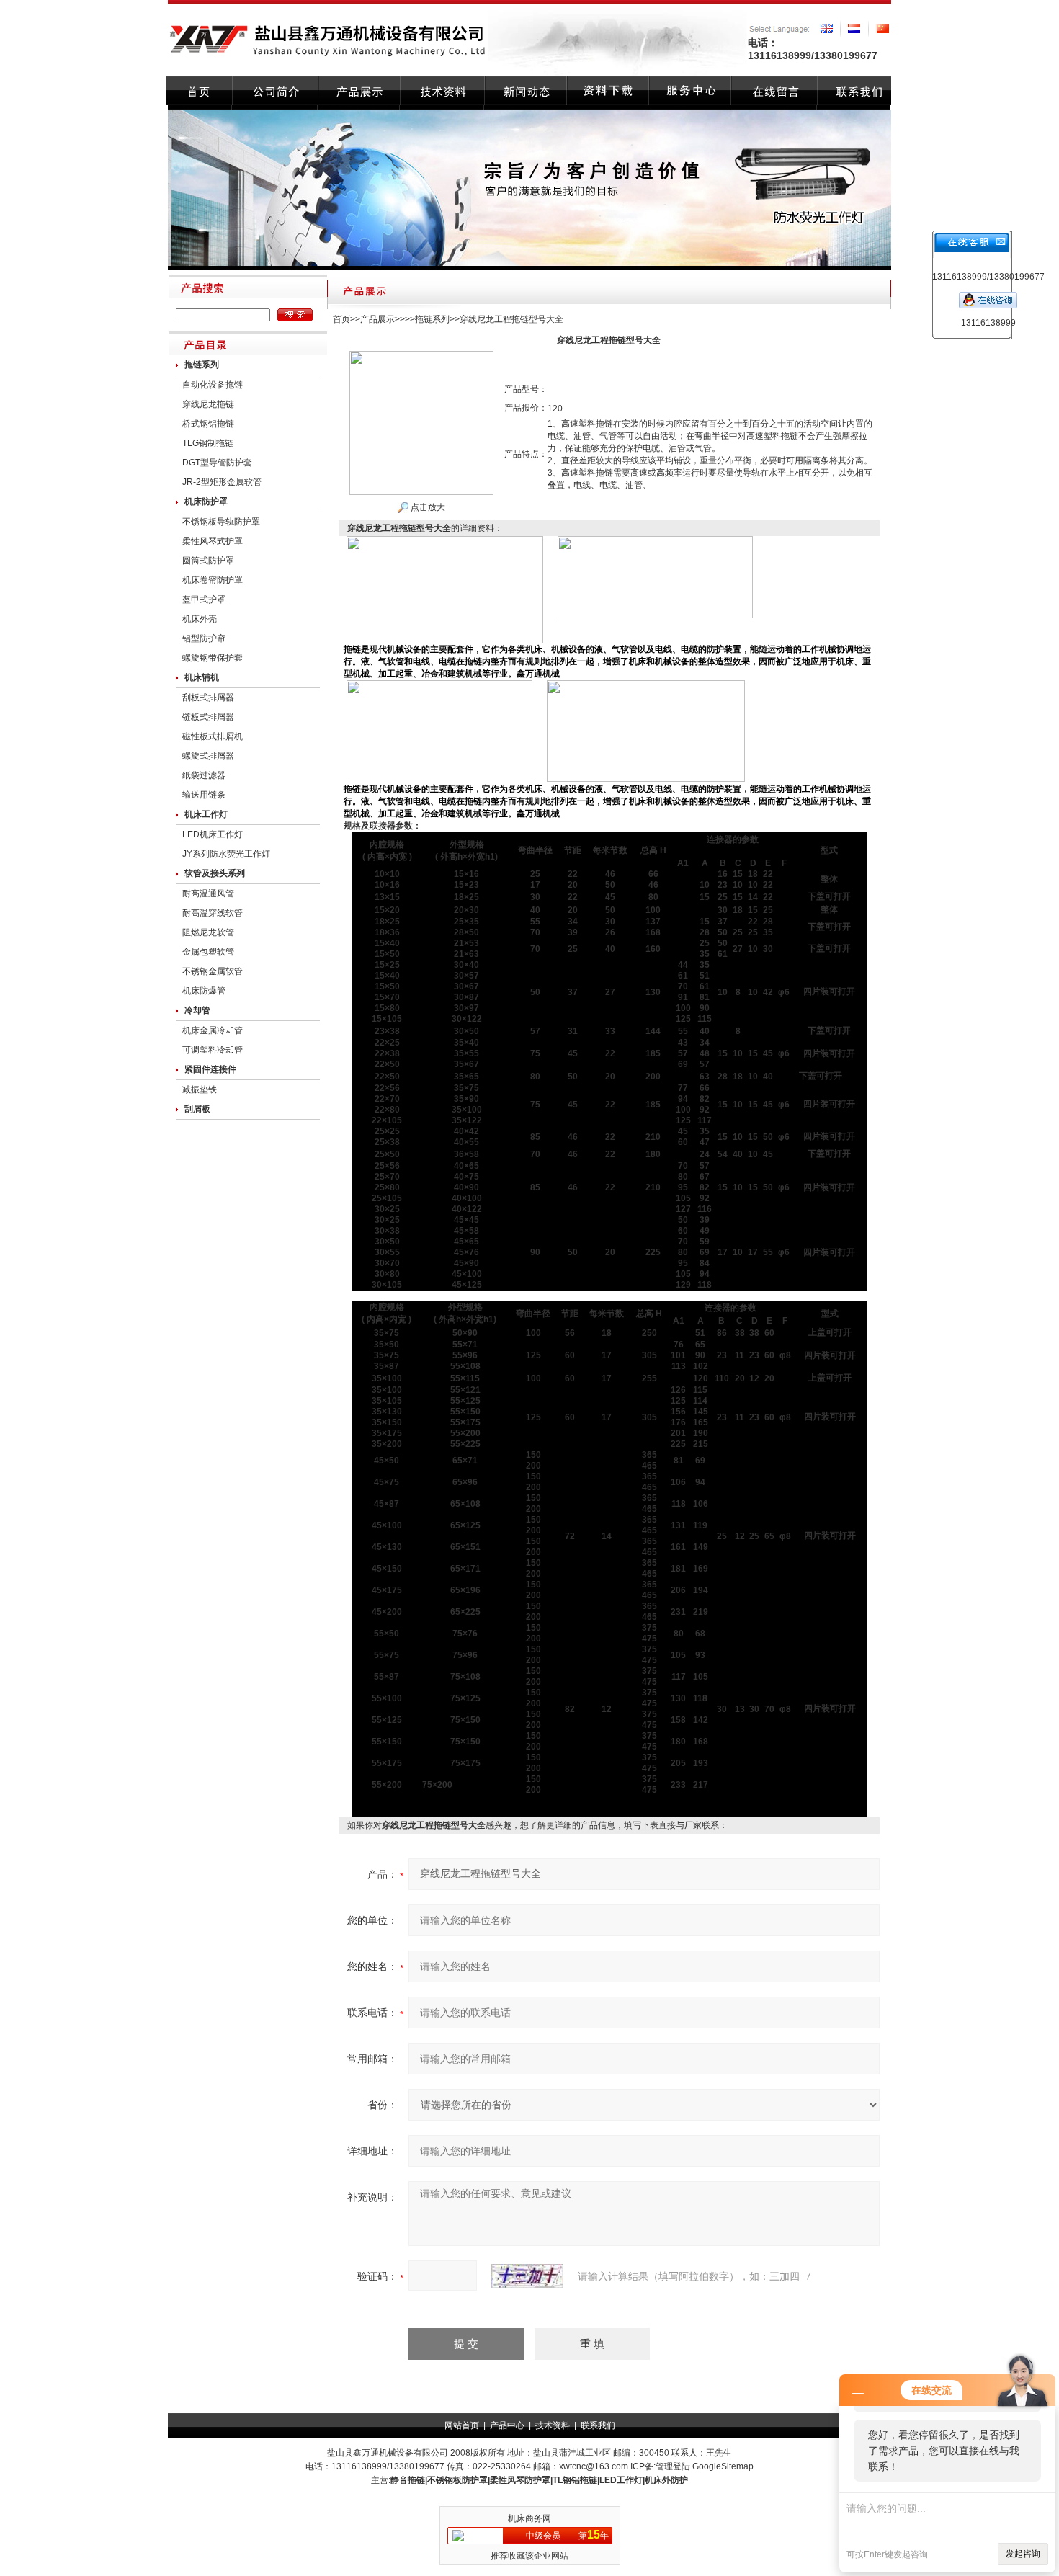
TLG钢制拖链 (208, 443)
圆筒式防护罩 (208, 561)
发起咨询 (1023, 2554)
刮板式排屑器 (208, 698)
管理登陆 (673, 2466)
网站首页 (462, 2425)
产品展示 (377, 319)
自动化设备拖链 (213, 385)
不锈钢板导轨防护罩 (221, 522)
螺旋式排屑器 (208, 756)
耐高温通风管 (208, 893)
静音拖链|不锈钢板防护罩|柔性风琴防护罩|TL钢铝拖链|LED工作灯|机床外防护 (539, 2480)
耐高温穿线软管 (213, 913)
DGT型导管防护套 (217, 463)
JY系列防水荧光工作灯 (226, 854)
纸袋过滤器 (204, 775)
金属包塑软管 (208, 952)
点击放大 (427, 507)
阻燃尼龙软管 (208, 932)
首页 (341, 319)
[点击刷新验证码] (527, 2276)
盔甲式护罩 (204, 600)
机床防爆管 (204, 991)
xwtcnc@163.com (594, 2466)
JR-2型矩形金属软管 (222, 482)
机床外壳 (200, 619)
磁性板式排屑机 (213, 736)
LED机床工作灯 (213, 834)
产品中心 (507, 2425)
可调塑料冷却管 (213, 1050)
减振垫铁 (200, 1089)
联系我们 (598, 2425)
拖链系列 (432, 319)
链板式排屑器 (208, 717)
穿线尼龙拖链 (208, 404)
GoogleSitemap (723, 2466)
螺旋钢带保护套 (213, 658)
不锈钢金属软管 (213, 971)
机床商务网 (529, 2518)
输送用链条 (204, 795)
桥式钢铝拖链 (208, 424)
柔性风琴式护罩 (213, 541)
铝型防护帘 (204, 638)
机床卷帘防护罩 (213, 580)
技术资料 (553, 2425)
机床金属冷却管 (213, 1030)
